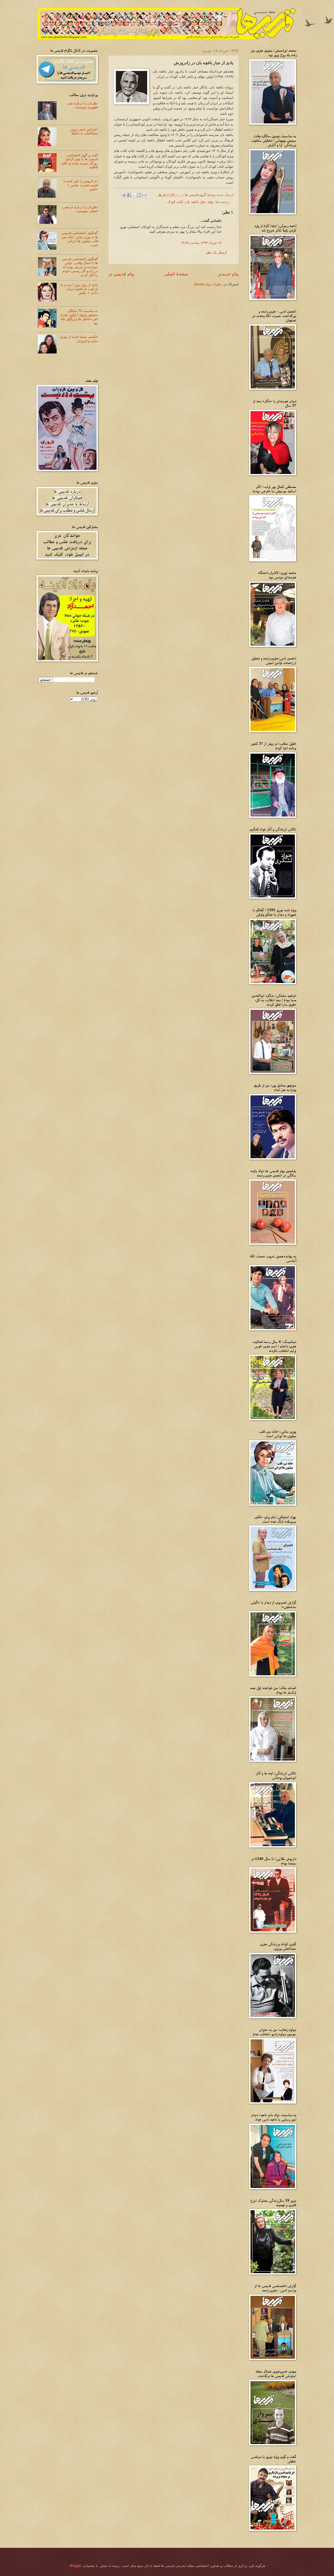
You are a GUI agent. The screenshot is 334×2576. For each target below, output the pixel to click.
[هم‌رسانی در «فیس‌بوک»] (129, 195)
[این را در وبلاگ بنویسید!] (139, 195)
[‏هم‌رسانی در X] (134, 195)
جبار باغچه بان (195, 202)
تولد (211, 202)
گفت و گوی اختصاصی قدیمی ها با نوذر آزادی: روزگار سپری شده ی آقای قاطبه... (79, 161)
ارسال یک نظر (216, 252)
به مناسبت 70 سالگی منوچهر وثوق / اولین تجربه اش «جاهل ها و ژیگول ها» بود (79, 317)
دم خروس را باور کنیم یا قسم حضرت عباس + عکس (81, 185)
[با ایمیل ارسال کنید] (144, 195)
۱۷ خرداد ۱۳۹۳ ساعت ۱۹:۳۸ (201, 243)
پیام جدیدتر (228, 274)
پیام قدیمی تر (121, 274)
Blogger (76, 2566)
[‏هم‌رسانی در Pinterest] (124, 195)
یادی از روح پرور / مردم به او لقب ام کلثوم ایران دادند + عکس (79, 289)
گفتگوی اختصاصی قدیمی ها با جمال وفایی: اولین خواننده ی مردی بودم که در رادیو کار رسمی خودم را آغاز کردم (80, 267)
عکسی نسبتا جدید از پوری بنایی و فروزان (79, 339)
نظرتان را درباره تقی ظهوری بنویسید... (83, 105)
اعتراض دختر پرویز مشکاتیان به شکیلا (84, 131)
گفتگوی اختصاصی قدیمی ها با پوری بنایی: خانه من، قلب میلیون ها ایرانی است (79, 239)
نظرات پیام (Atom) (208, 284)
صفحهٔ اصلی (176, 274)
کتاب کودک (175, 202)
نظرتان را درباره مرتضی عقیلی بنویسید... (80, 209)
